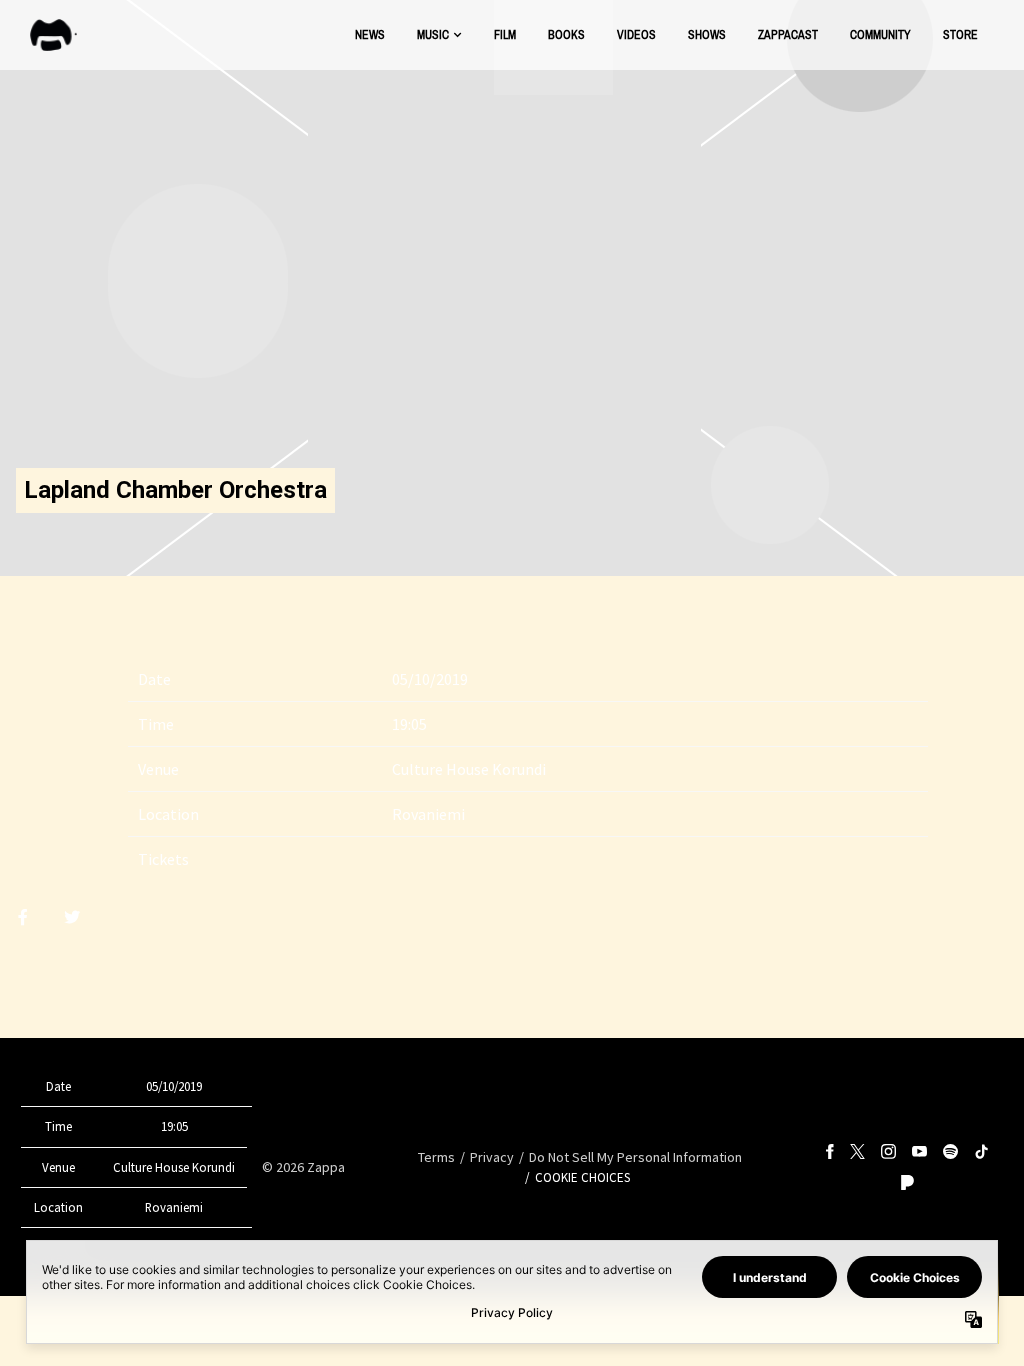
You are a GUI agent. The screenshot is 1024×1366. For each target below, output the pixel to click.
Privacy (492, 1157)
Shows (707, 34)
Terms (436, 1157)
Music (433, 34)
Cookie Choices (582, 1177)
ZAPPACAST (788, 34)
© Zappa (303, 1167)
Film (505, 34)
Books (566, 34)
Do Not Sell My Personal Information (635, 1157)
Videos (636, 34)
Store (960, 34)
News (370, 34)
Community (880, 34)
